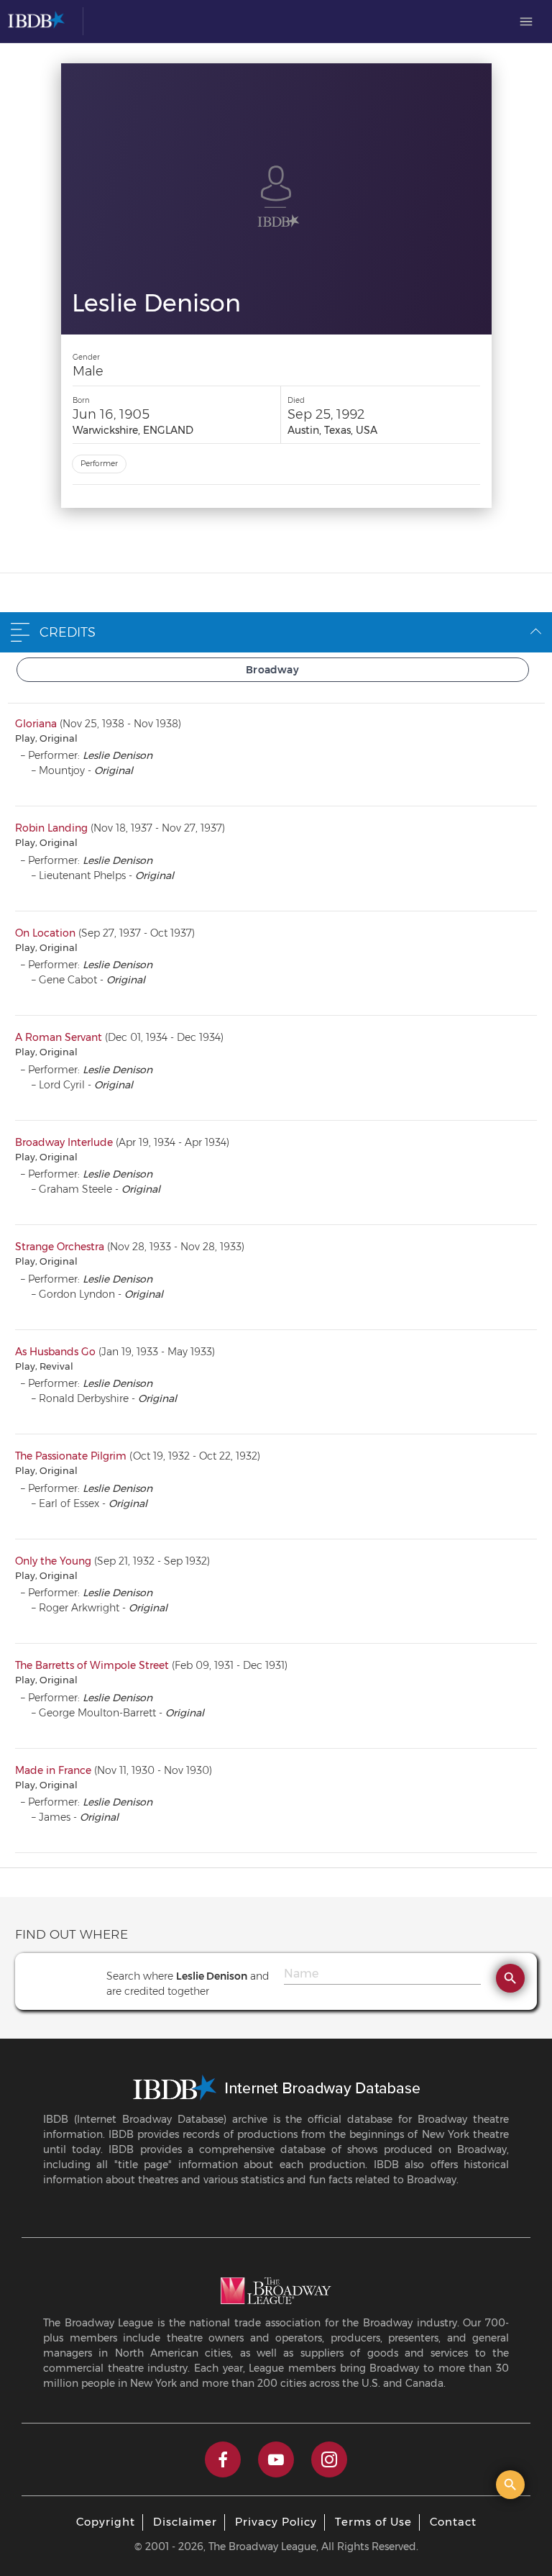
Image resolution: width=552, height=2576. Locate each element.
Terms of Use (373, 2522)
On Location (45, 933)
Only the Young (53, 1561)
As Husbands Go (55, 1352)
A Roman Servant (59, 1037)
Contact (453, 2522)
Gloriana (36, 724)
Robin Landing (51, 828)
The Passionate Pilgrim (71, 1456)
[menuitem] (526, 22)
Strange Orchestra (60, 1247)
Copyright (106, 2522)
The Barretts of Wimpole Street (92, 1665)
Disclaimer (185, 2522)
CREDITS (68, 632)
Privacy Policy (276, 2522)
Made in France (53, 1770)
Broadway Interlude (64, 1142)
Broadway (272, 670)
